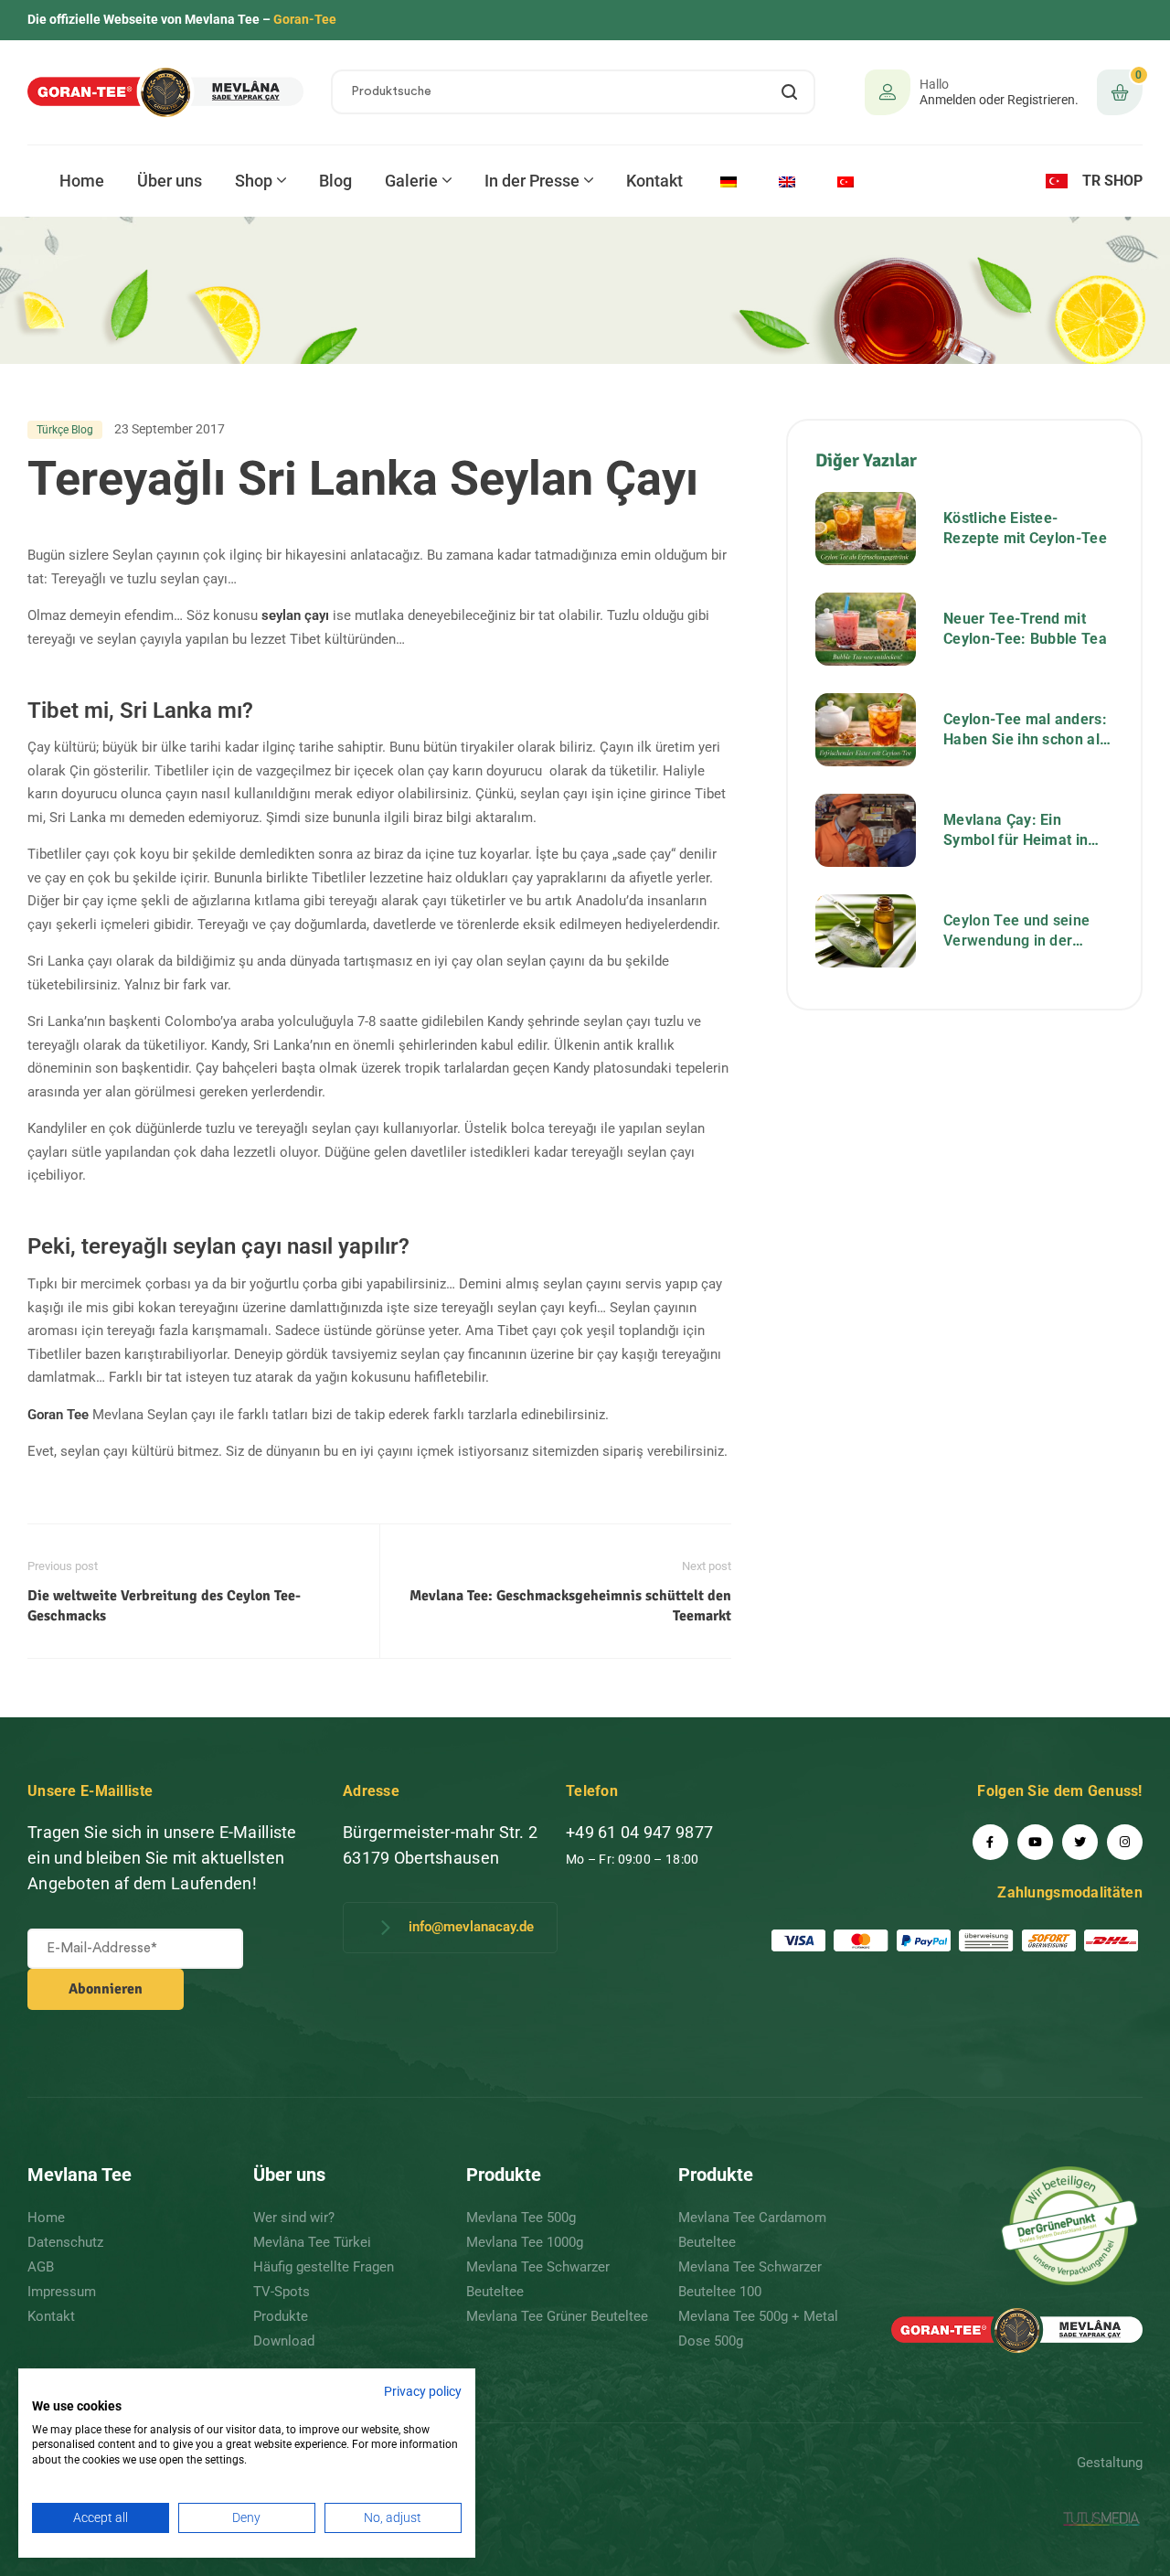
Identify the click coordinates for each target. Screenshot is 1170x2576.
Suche (790, 92)
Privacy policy (423, 2391)
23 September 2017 (170, 429)
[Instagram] (1125, 1842)
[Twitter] (1080, 1842)
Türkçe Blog (65, 430)
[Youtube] (1035, 1842)
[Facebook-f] (990, 1842)
